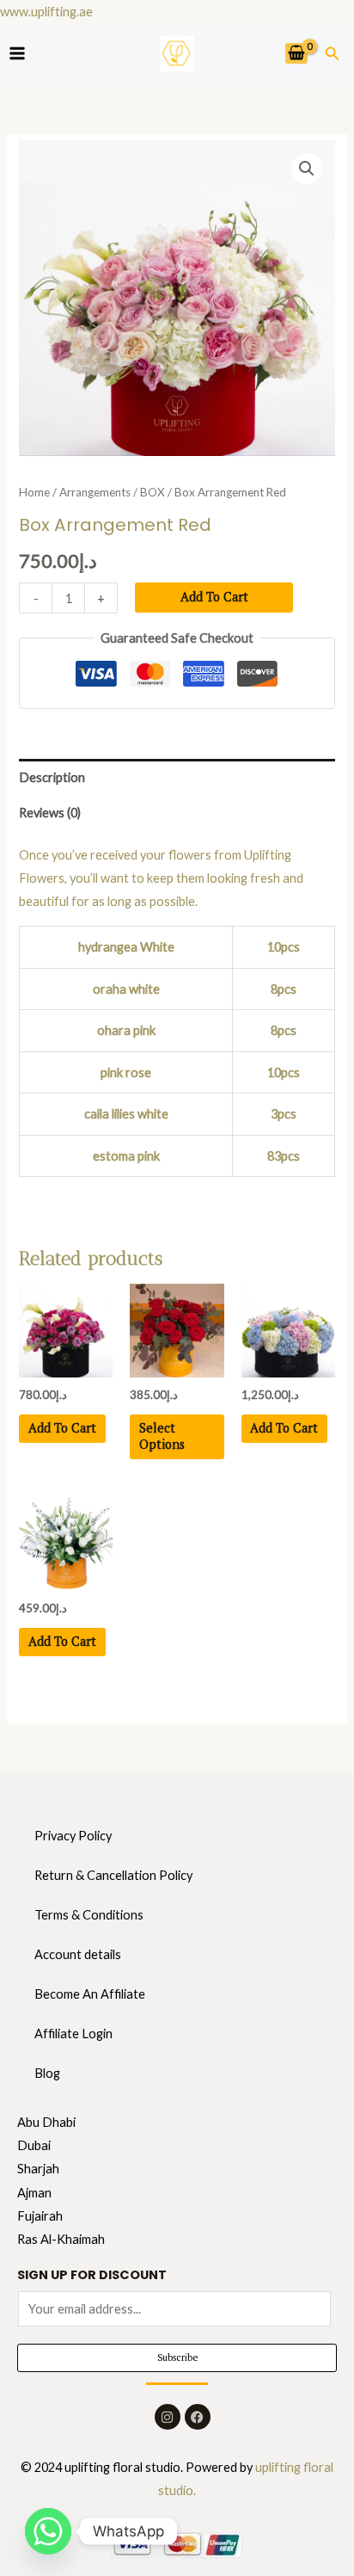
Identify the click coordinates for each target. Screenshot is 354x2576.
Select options (162, 1436)
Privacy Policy (73, 1836)
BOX (153, 492)
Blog (47, 2073)
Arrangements (95, 492)
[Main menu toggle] (17, 53)
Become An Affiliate (90, 1994)
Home (34, 492)
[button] (333, 54)
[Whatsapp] (48, 2531)
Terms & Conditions (89, 1915)
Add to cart (214, 597)
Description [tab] (52, 777)
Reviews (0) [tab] (50, 813)
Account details (78, 1954)
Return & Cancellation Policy (113, 1875)
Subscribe (177, 2357)
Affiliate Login (73, 2034)
